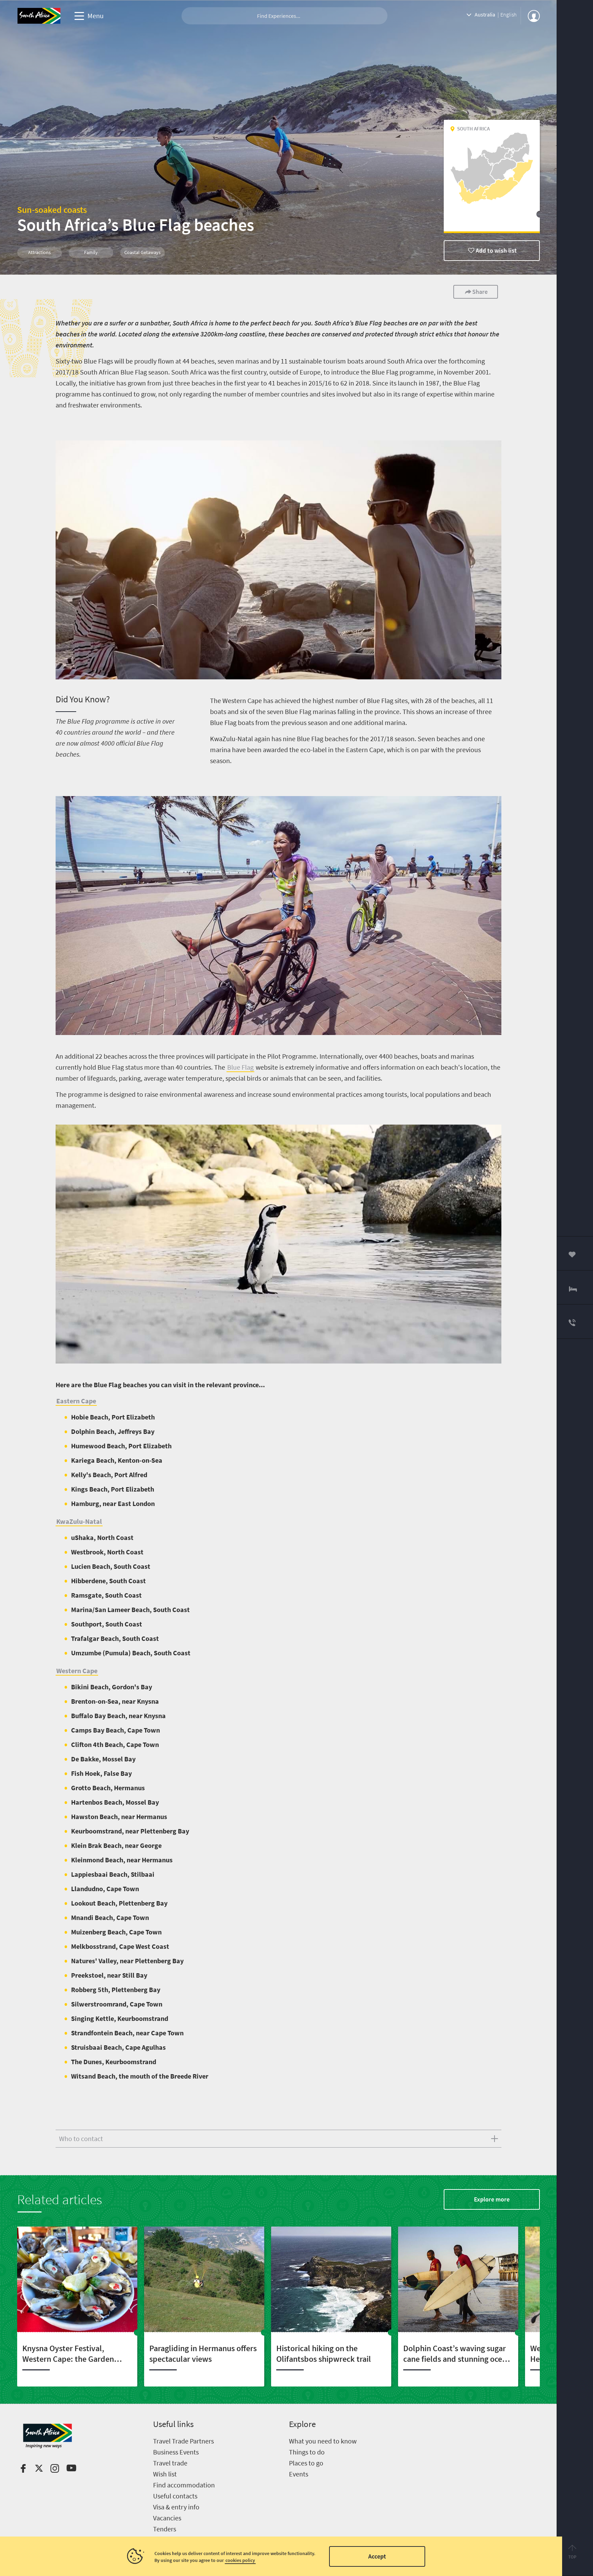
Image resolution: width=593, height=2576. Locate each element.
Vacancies (167, 2518)
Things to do (307, 2452)
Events (299, 2474)
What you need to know (323, 2441)
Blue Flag (240, 1067)
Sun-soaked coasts (52, 210)
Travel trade (170, 2463)
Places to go (306, 2463)
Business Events (176, 2452)
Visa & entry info (176, 2507)
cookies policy (240, 2560)
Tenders (165, 2529)
